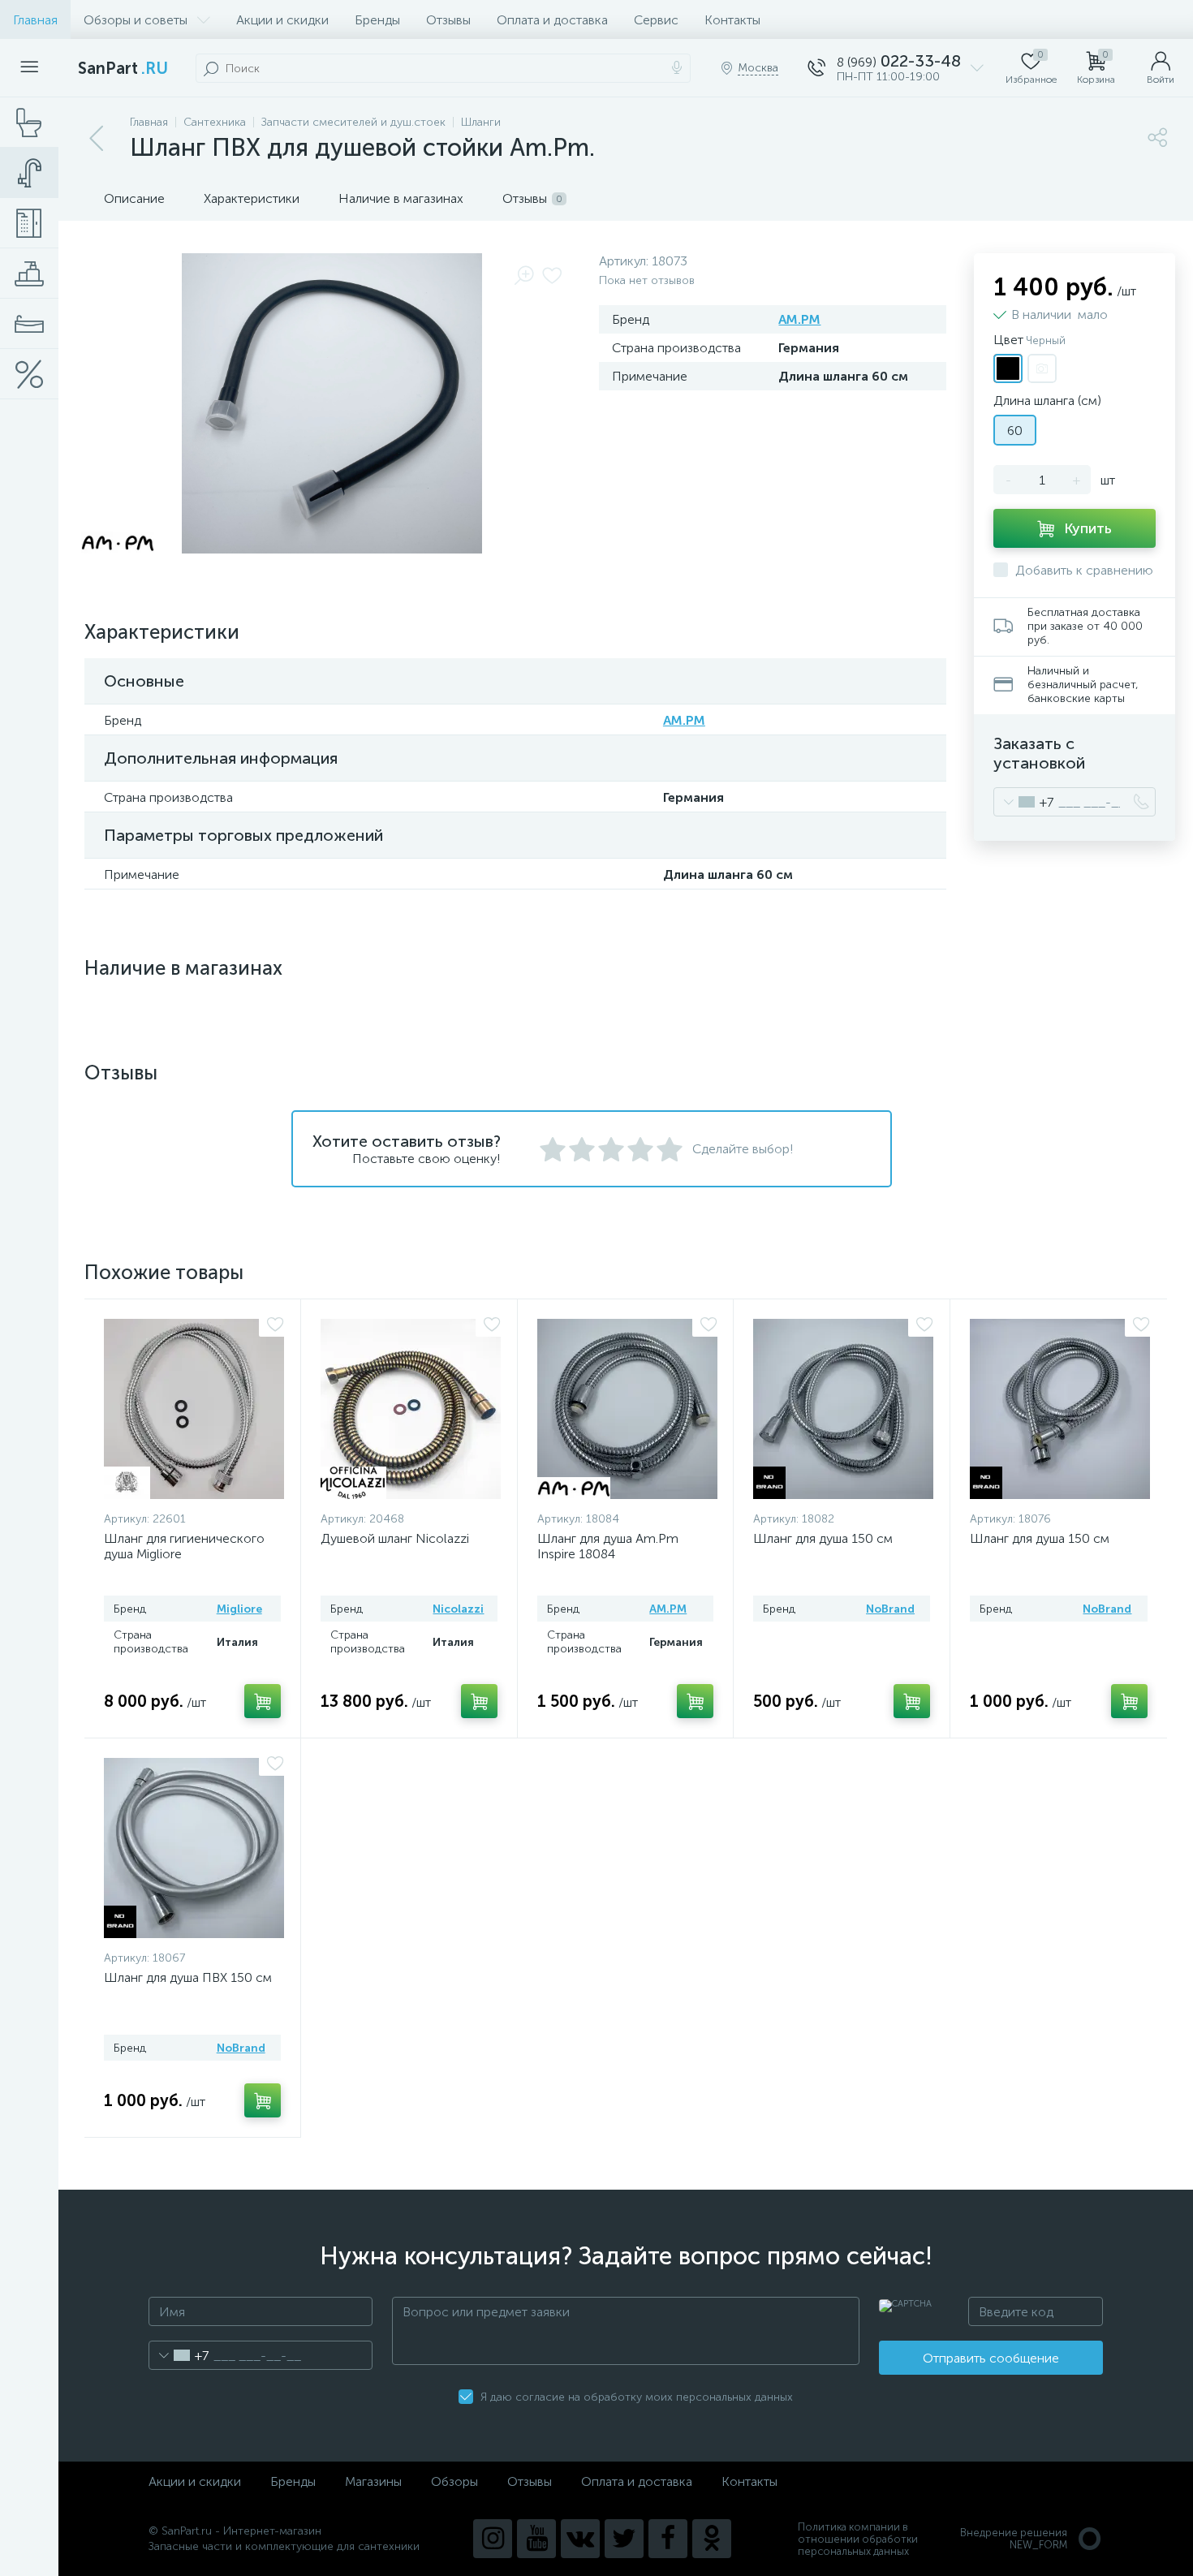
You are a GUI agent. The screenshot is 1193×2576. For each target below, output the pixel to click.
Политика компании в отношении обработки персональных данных (858, 2539)
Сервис (656, 20)
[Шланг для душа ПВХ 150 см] (194, 1848)
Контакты (732, 20)
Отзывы (448, 20)
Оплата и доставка (552, 20)
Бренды (377, 20)
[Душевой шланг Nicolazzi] (411, 1409)
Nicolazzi (458, 1609)
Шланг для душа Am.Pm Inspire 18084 (608, 1546)
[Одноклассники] (712, 2539)
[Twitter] (624, 2539)
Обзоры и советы (136, 20)
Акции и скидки (282, 20)
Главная (35, 20)
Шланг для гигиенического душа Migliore (184, 1546)
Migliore (239, 1609)
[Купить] (263, 1701)
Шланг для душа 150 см (823, 1538)
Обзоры (454, 2481)
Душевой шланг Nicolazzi (395, 1538)
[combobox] (1024, 802)
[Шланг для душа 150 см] (843, 1409)
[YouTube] (536, 2539)
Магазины (373, 2481)
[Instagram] (493, 2539)
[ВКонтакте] (580, 2539)
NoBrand (890, 1609)
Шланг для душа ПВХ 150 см (188, 1977)
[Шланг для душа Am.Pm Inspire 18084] (627, 1409)
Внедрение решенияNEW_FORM (1014, 2539)
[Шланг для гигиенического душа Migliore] (194, 1409)
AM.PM (799, 319)
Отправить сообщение (991, 2358)
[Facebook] (668, 2539)
